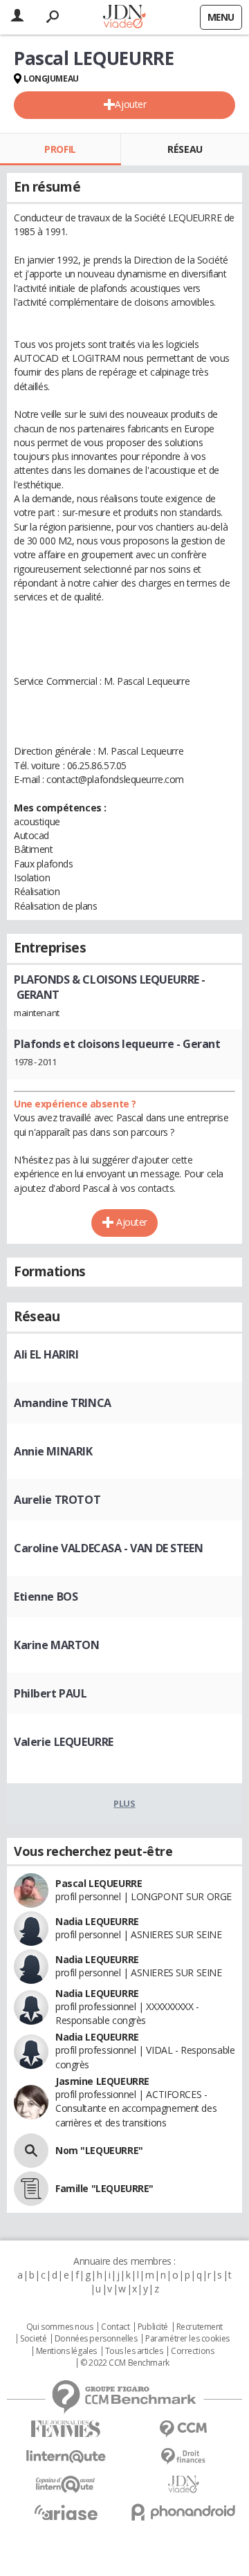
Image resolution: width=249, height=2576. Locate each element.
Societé (33, 2339)
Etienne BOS (46, 1597)
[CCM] (183, 2429)
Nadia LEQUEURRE (97, 1921)
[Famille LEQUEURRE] (31, 2189)
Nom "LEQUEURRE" (99, 2150)
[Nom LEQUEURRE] (31, 2151)
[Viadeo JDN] (183, 2484)
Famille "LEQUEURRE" (104, 2188)
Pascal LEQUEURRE (99, 1883)
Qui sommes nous (60, 2327)
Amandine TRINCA (63, 1403)
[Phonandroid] (183, 2512)
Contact (115, 2327)
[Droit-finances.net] (183, 2457)
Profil (60, 149)
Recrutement (200, 2327)
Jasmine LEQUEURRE (102, 2081)
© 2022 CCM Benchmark (125, 2363)
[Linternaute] (66, 2457)
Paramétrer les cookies (187, 2339)
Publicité (153, 2327)
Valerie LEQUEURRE (64, 1742)
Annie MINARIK (53, 1451)
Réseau (185, 149)
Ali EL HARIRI (46, 1354)
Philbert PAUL (50, 1693)
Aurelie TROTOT (57, 1500)
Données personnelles (96, 2339)
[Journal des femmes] (66, 2429)
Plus (124, 1803)
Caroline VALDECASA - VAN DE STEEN (108, 1548)
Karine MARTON (57, 1645)
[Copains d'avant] (66, 2484)
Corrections (192, 2351)
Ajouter (130, 104)
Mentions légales (66, 2351)
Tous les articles (134, 2351)
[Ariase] (66, 2512)
